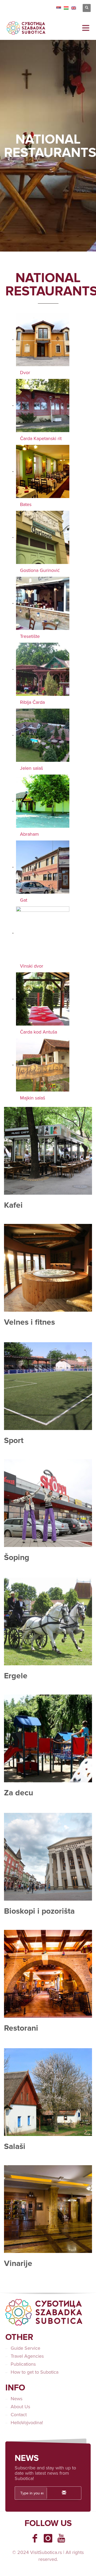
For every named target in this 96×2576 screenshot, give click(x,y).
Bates (26, 504)
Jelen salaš (31, 768)
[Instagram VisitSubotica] (48, 2538)
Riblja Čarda (32, 702)
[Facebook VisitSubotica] (35, 2538)
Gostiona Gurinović (40, 570)
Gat (24, 900)
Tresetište (30, 636)
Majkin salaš (33, 1098)
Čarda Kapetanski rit (41, 438)
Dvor (25, 373)
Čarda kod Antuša (39, 1032)
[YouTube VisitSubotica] (61, 2538)
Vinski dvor (32, 966)
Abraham (29, 834)
